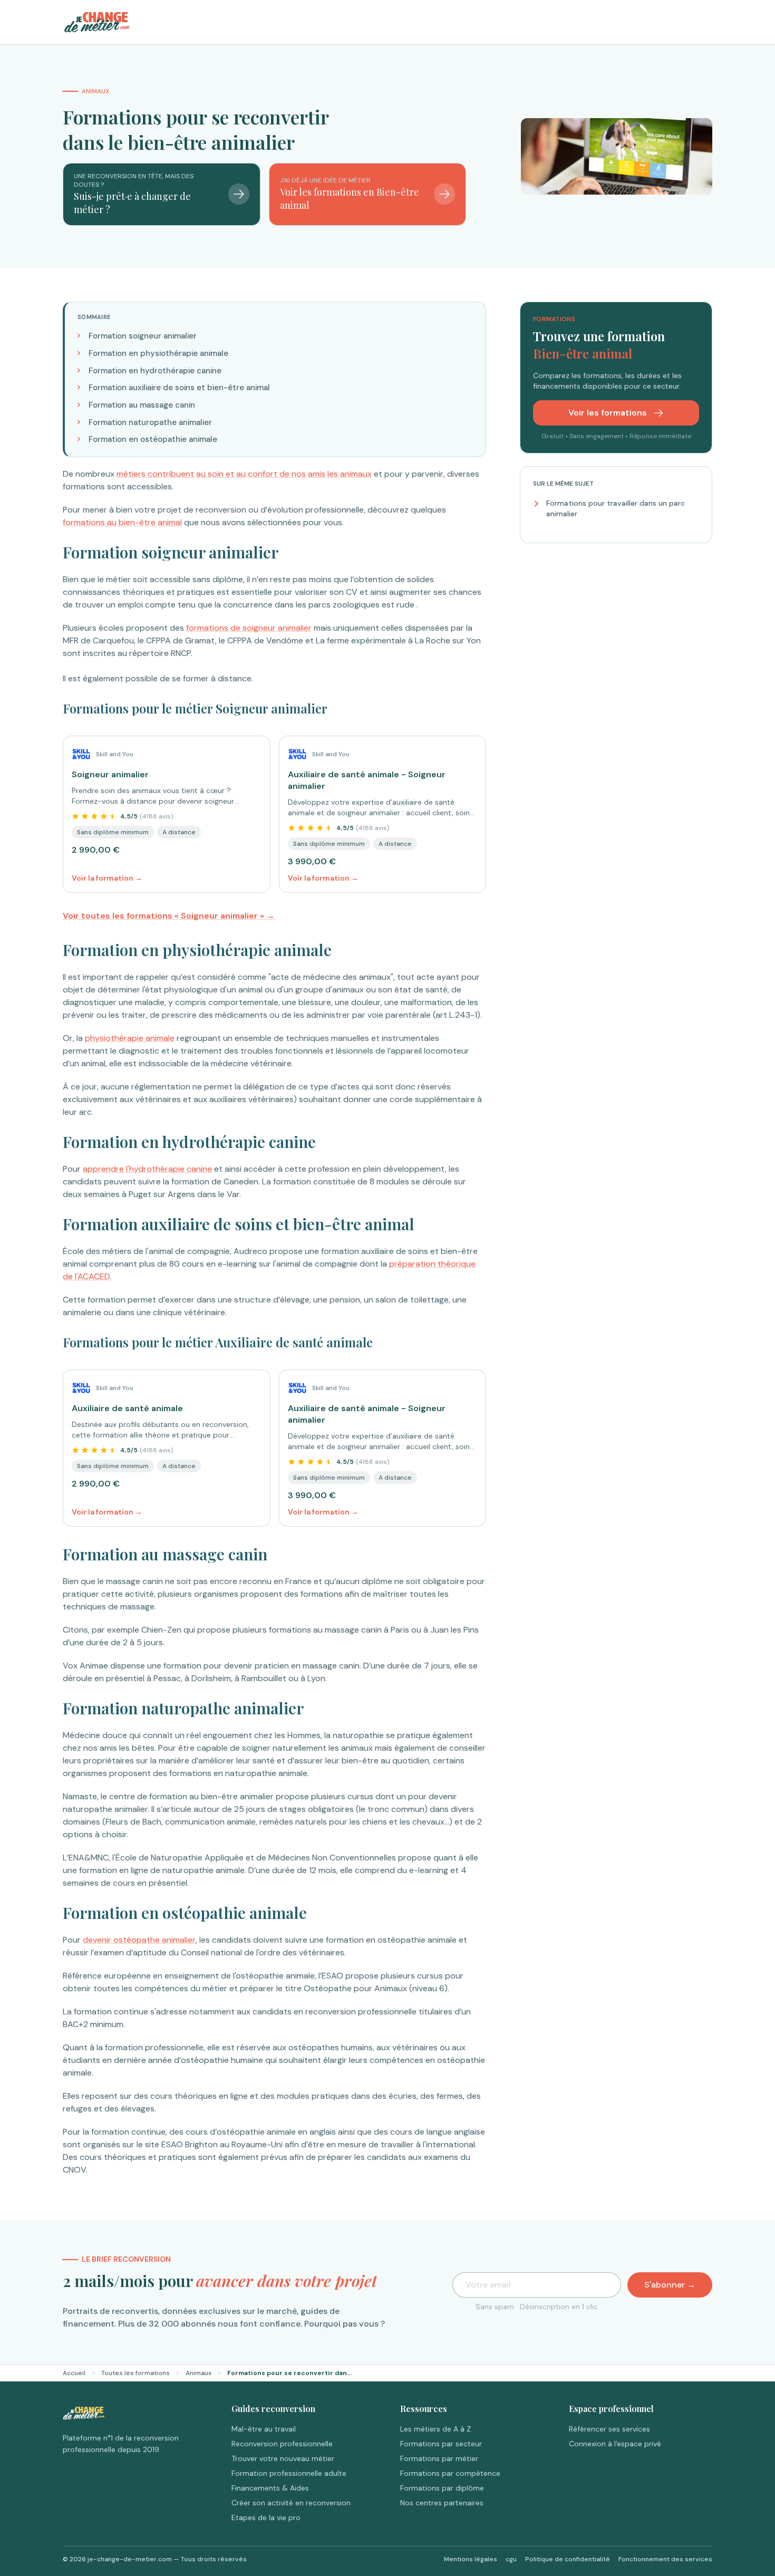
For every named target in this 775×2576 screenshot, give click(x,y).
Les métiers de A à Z (435, 2429)
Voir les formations (609, 413)
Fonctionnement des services (665, 2559)
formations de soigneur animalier (249, 628)
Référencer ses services (609, 2429)
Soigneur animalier (110, 774)
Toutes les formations (135, 2373)
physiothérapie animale (130, 1038)
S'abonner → (670, 2285)
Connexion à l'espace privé (615, 2444)
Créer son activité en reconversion (291, 2503)
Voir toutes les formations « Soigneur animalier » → (169, 916)
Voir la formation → (107, 878)
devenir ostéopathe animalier (139, 1940)
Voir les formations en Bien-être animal (350, 199)
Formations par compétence (450, 2473)
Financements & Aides (270, 2488)
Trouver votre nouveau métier (283, 2458)
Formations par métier (439, 2458)
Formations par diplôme (442, 2488)
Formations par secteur (441, 2444)
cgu (511, 2559)
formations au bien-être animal (122, 522)
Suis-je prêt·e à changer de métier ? (132, 203)
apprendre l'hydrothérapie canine (147, 1169)
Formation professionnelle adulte (289, 2473)
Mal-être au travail (264, 2429)
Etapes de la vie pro (266, 2517)
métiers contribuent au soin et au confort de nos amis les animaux (244, 474)
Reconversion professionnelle (282, 2444)
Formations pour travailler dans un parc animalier (616, 508)
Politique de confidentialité (568, 2559)
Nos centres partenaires (442, 2503)
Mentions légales (471, 2559)
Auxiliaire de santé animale (127, 1408)
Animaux (198, 2373)
